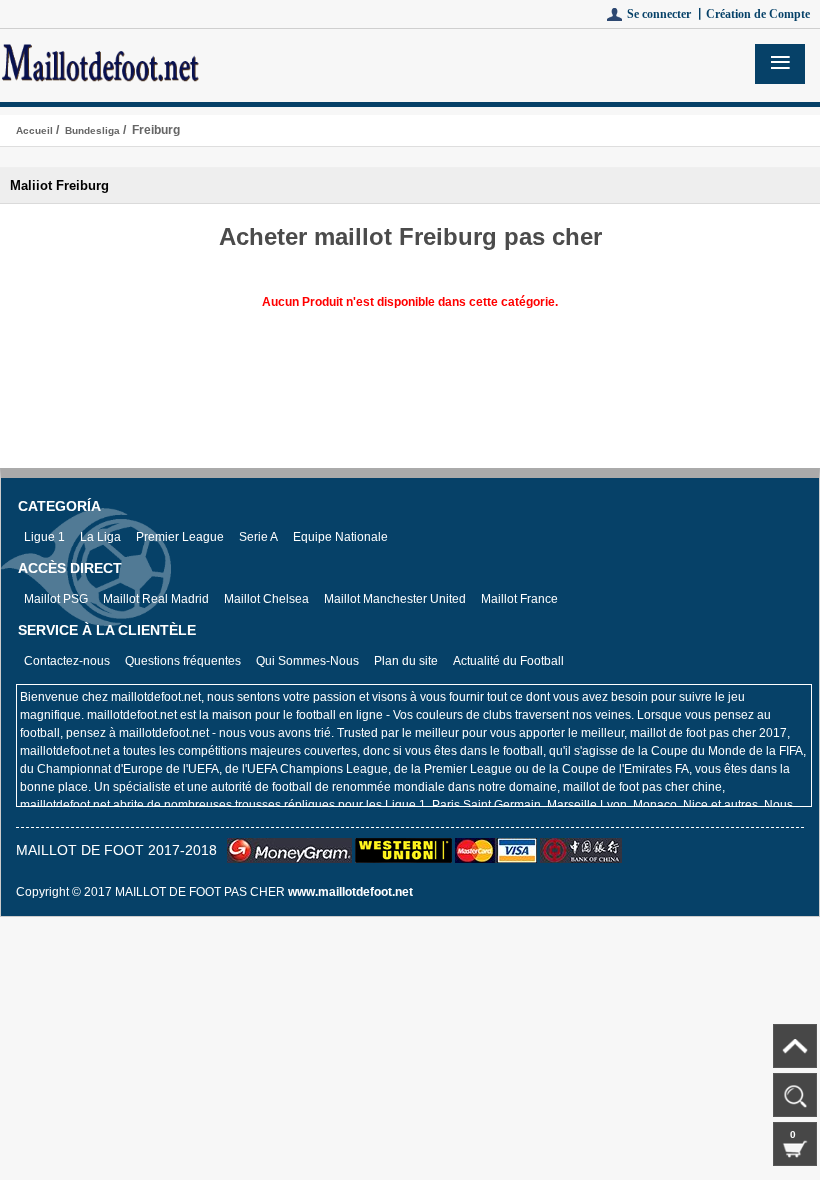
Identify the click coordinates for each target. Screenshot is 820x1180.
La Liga (100, 537)
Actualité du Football (508, 661)
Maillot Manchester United (395, 599)
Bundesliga (92, 130)
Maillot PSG (56, 599)
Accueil (34, 130)
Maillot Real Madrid (156, 599)
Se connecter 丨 (666, 14)
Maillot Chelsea (266, 599)
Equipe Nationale (340, 537)
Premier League (180, 537)
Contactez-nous (67, 661)
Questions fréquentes (183, 661)
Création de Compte (758, 14)
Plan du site (406, 661)
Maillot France (519, 599)
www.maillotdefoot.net (350, 892)
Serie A (258, 537)
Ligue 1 (44, 537)
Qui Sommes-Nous (307, 661)
